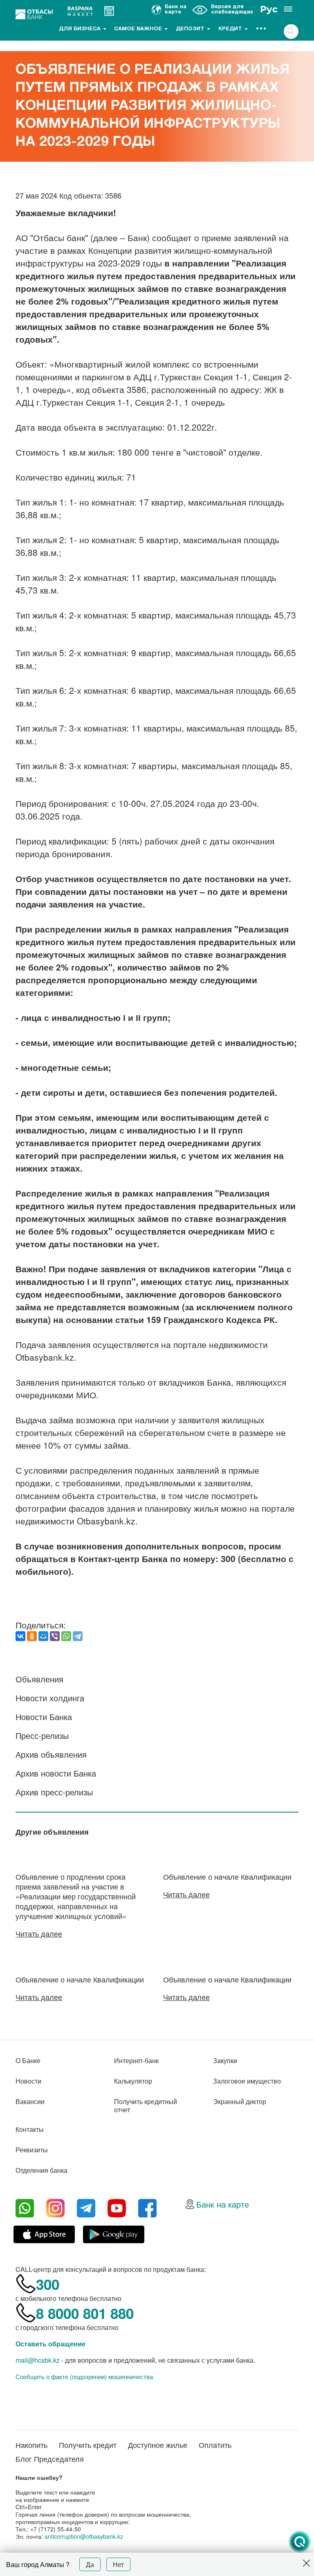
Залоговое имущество (247, 2081)
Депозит (191, 29)
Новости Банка (44, 1717)
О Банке (28, 2060)
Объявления (39, 1679)
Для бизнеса (81, 29)
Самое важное (139, 29)
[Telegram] (78, 1636)
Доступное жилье (158, 2445)
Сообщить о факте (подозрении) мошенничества (84, 2377)
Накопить (31, 2445)
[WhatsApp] (66, 1636)
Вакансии (30, 2101)
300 (48, 2284)
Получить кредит (88, 2445)
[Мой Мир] (43, 1636)
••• (261, 29)
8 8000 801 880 (85, 2313)
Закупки (225, 2060)
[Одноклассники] (32, 1636)
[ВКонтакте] (20, 1636)
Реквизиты (32, 2150)
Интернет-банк (136, 2060)
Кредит (231, 29)
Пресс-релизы (42, 1735)
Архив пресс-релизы (54, 1792)
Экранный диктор (240, 2101)
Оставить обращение (50, 2344)
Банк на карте (223, 2204)
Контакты (30, 2129)
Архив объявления (51, 1754)
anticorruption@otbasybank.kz (84, 2536)
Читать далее (39, 1933)
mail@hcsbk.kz (38, 2360)
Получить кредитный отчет (146, 2105)
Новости (28, 2081)
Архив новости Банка (56, 1773)
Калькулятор (133, 2081)
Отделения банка (41, 2170)
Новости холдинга (50, 1698)
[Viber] (55, 1636)
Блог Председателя (50, 2459)
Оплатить (215, 2445)
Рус (269, 9)
